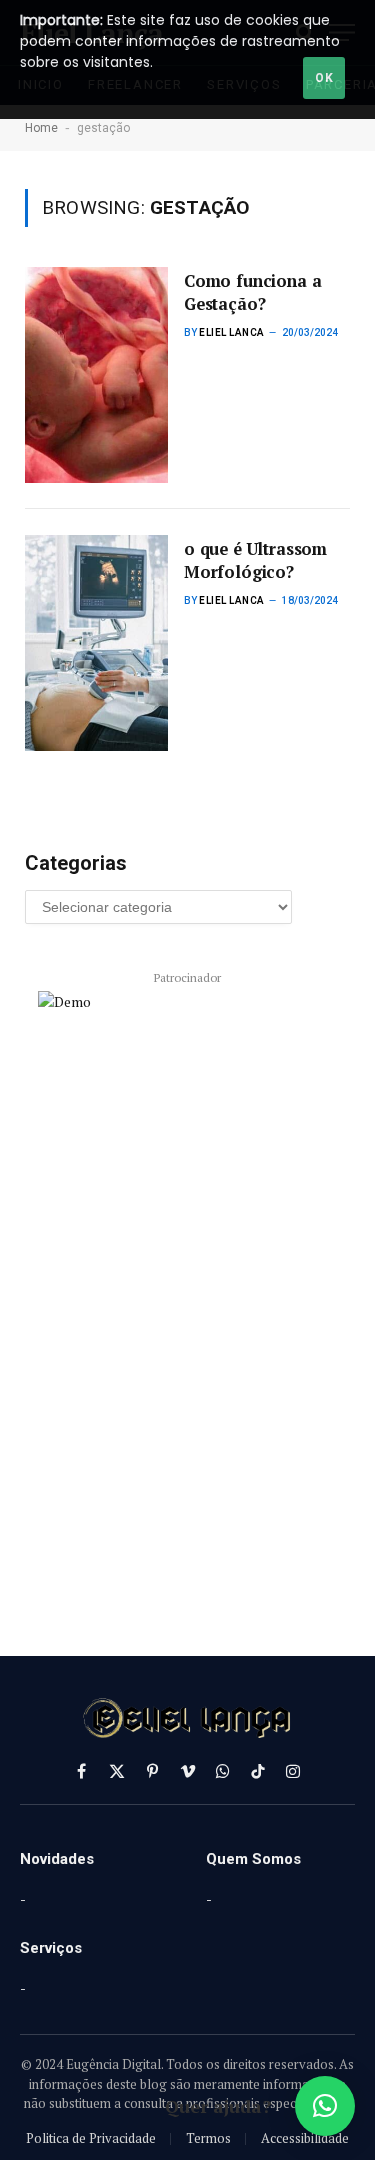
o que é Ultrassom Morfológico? (255, 560)
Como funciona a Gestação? (252, 292)
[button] (325, 2106)
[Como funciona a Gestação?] (96, 375)
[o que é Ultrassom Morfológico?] (96, 643)
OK (324, 78)
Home (41, 128)
